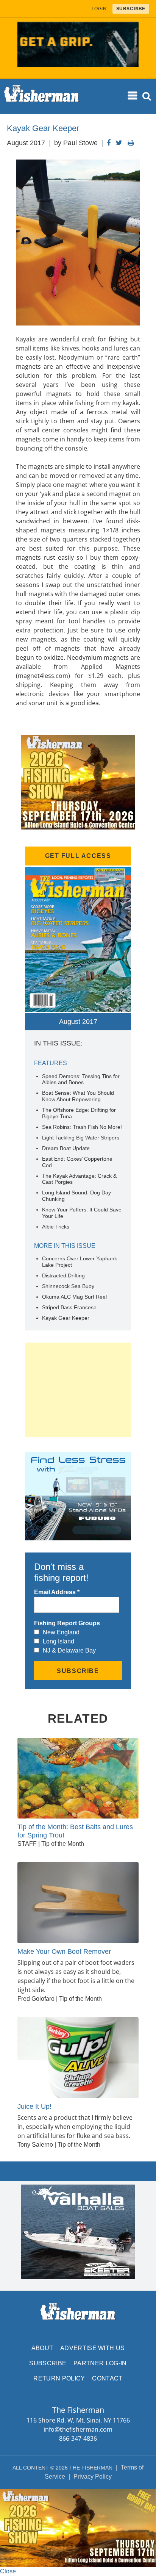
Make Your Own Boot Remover (64, 1952)
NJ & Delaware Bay (69, 1650)
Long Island (58, 1641)
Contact (107, 2378)
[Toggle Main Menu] (133, 96)
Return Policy (59, 2378)
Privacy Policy (93, 2477)
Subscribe (48, 2363)
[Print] (131, 143)
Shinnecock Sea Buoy (68, 1286)
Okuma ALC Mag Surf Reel (74, 1297)
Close (8, 2571)
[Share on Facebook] (109, 143)
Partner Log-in (100, 2363)
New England (61, 1632)
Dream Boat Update (66, 1148)
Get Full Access (78, 856)
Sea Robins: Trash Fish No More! (82, 1127)
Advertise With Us (92, 2348)
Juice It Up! (34, 2106)
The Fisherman (42, 96)
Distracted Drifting (63, 1275)
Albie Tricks (56, 1227)
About (42, 2348)
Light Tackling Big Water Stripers (81, 1138)
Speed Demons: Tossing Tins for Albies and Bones (81, 1079)
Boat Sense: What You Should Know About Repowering (78, 1096)
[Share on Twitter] (119, 143)
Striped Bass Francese (69, 1307)
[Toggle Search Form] (147, 96)
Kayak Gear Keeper (66, 1318)
